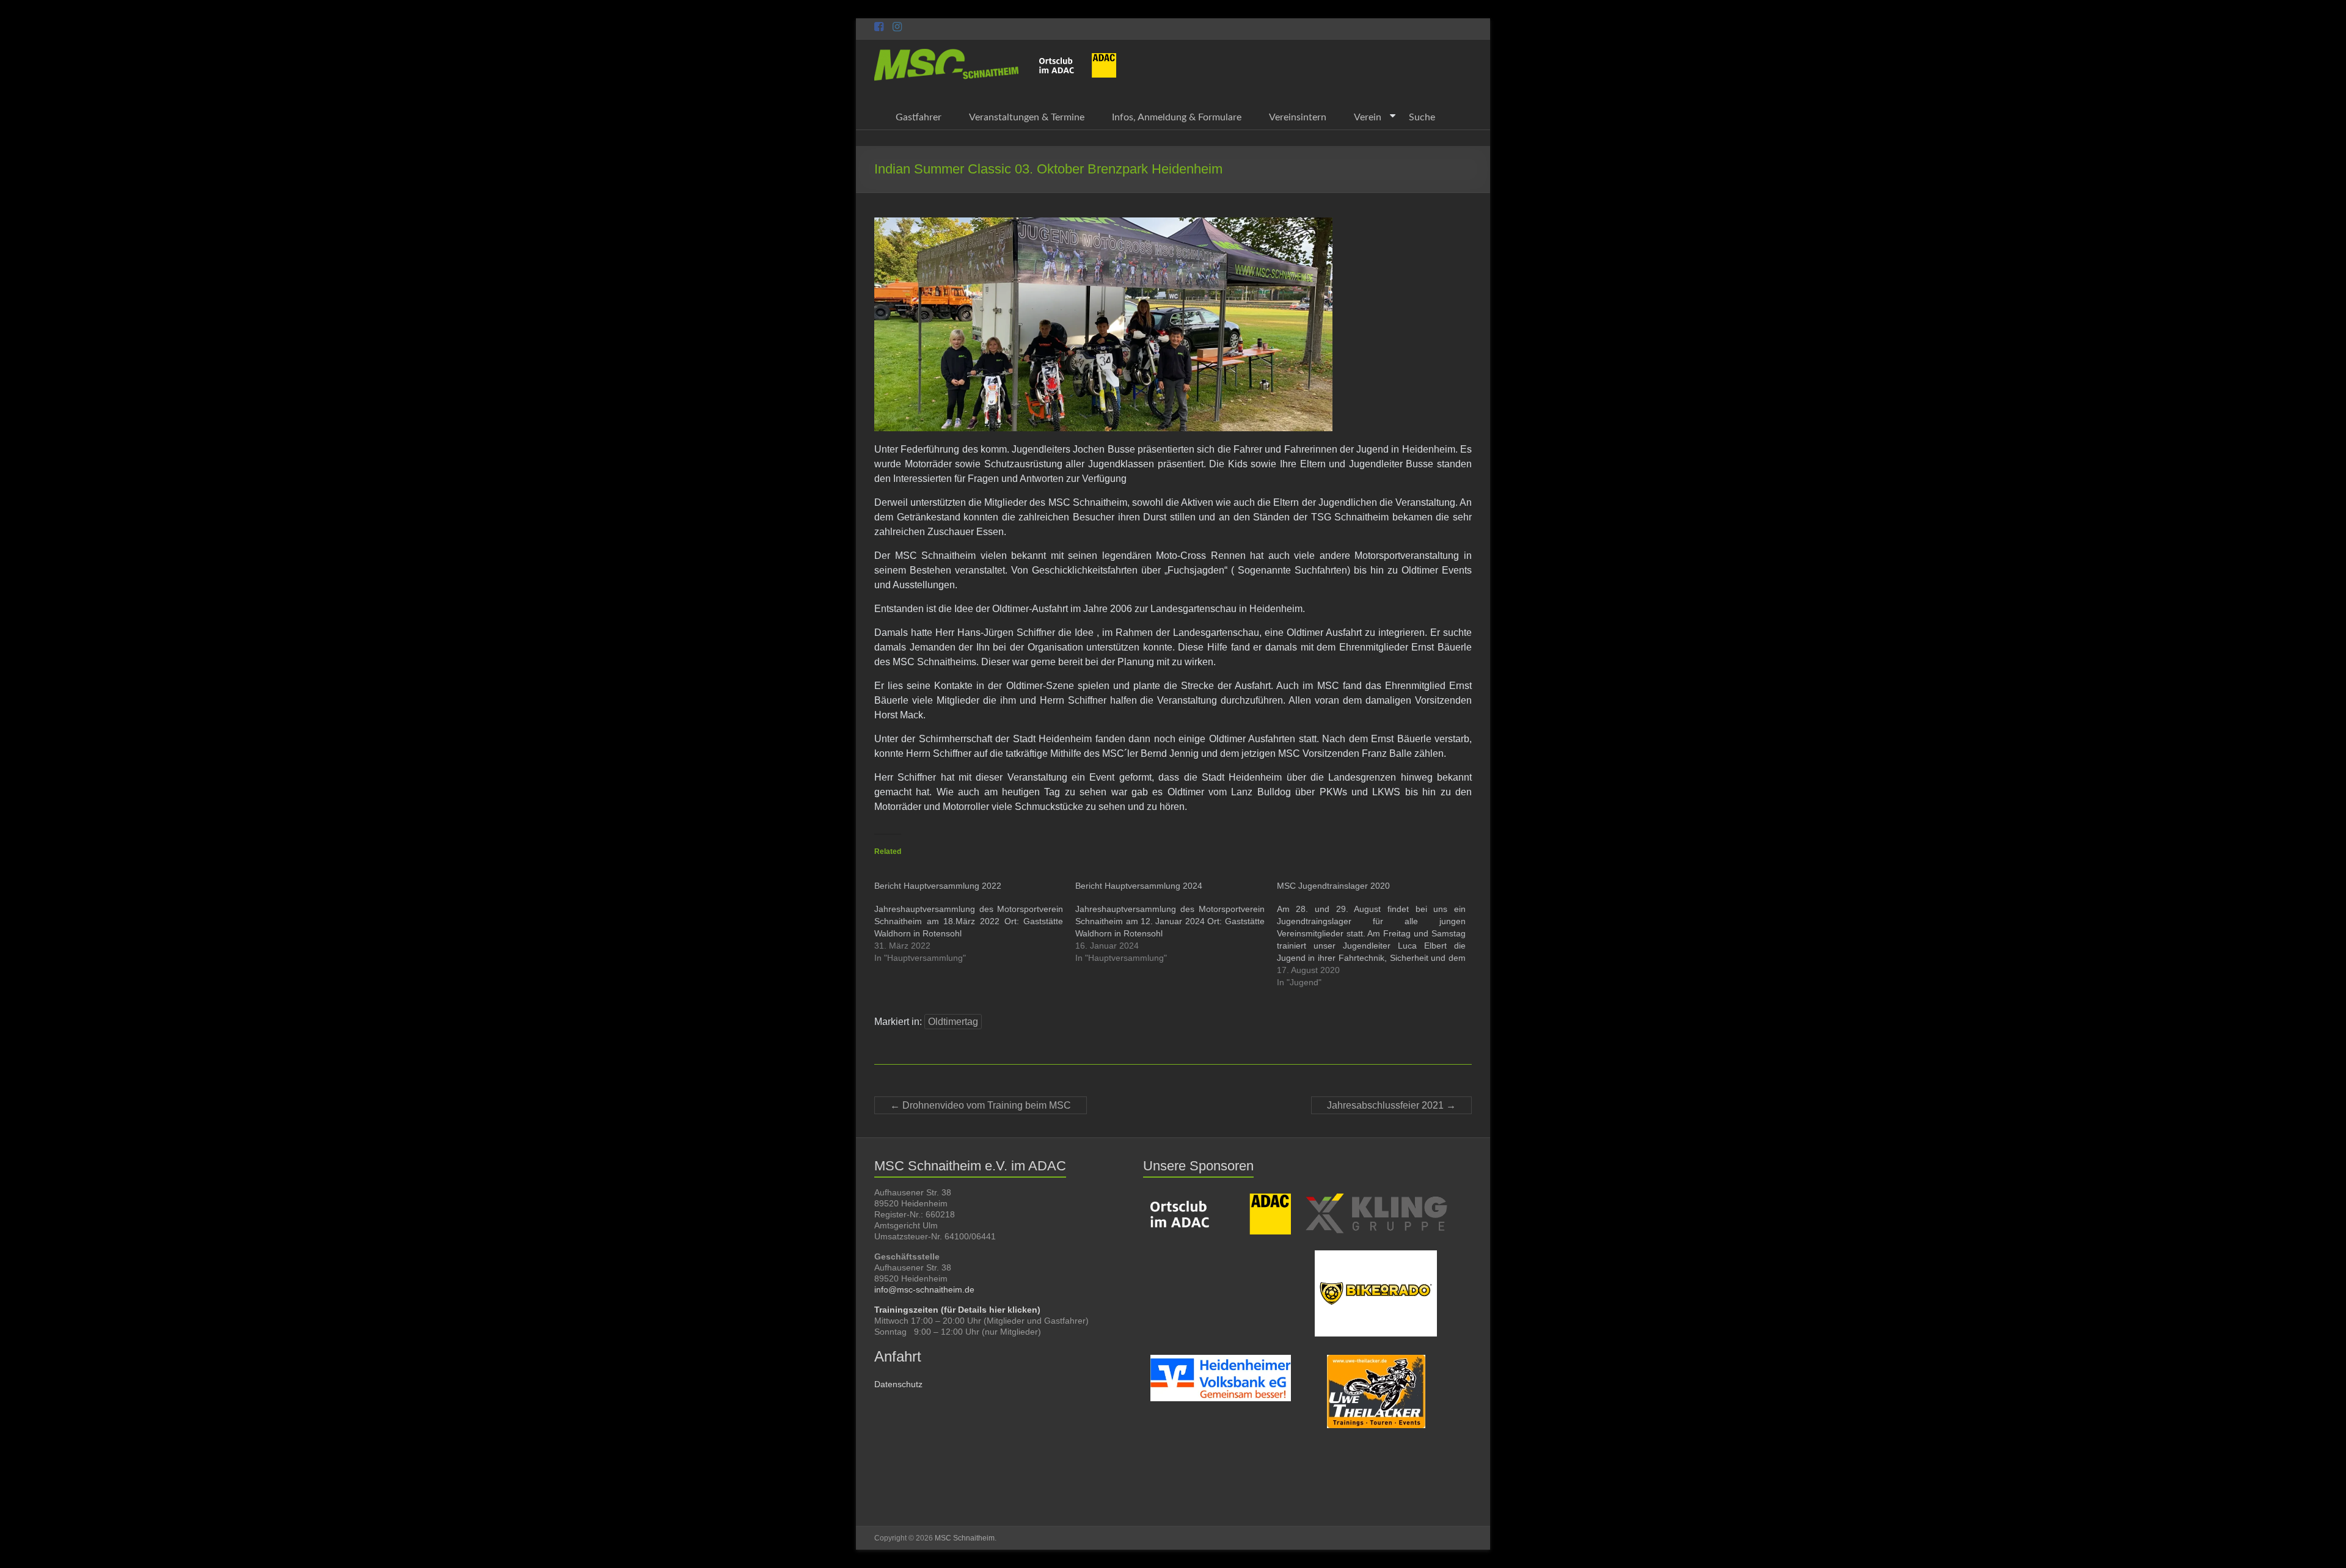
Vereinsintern (1298, 117)
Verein (1368, 117)
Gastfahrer (919, 117)
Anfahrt (898, 1356)
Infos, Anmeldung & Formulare (1177, 117)
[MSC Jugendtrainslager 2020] (1377, 934)
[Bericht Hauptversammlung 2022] (975, 922)
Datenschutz (898, 1384)
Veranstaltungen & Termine (1027, 117)
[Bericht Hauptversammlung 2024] (1176, 922)
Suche (1422, 117)
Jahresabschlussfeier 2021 (1391, 1105)
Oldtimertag (953, 1022)
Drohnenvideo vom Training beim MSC (981, 1105)
